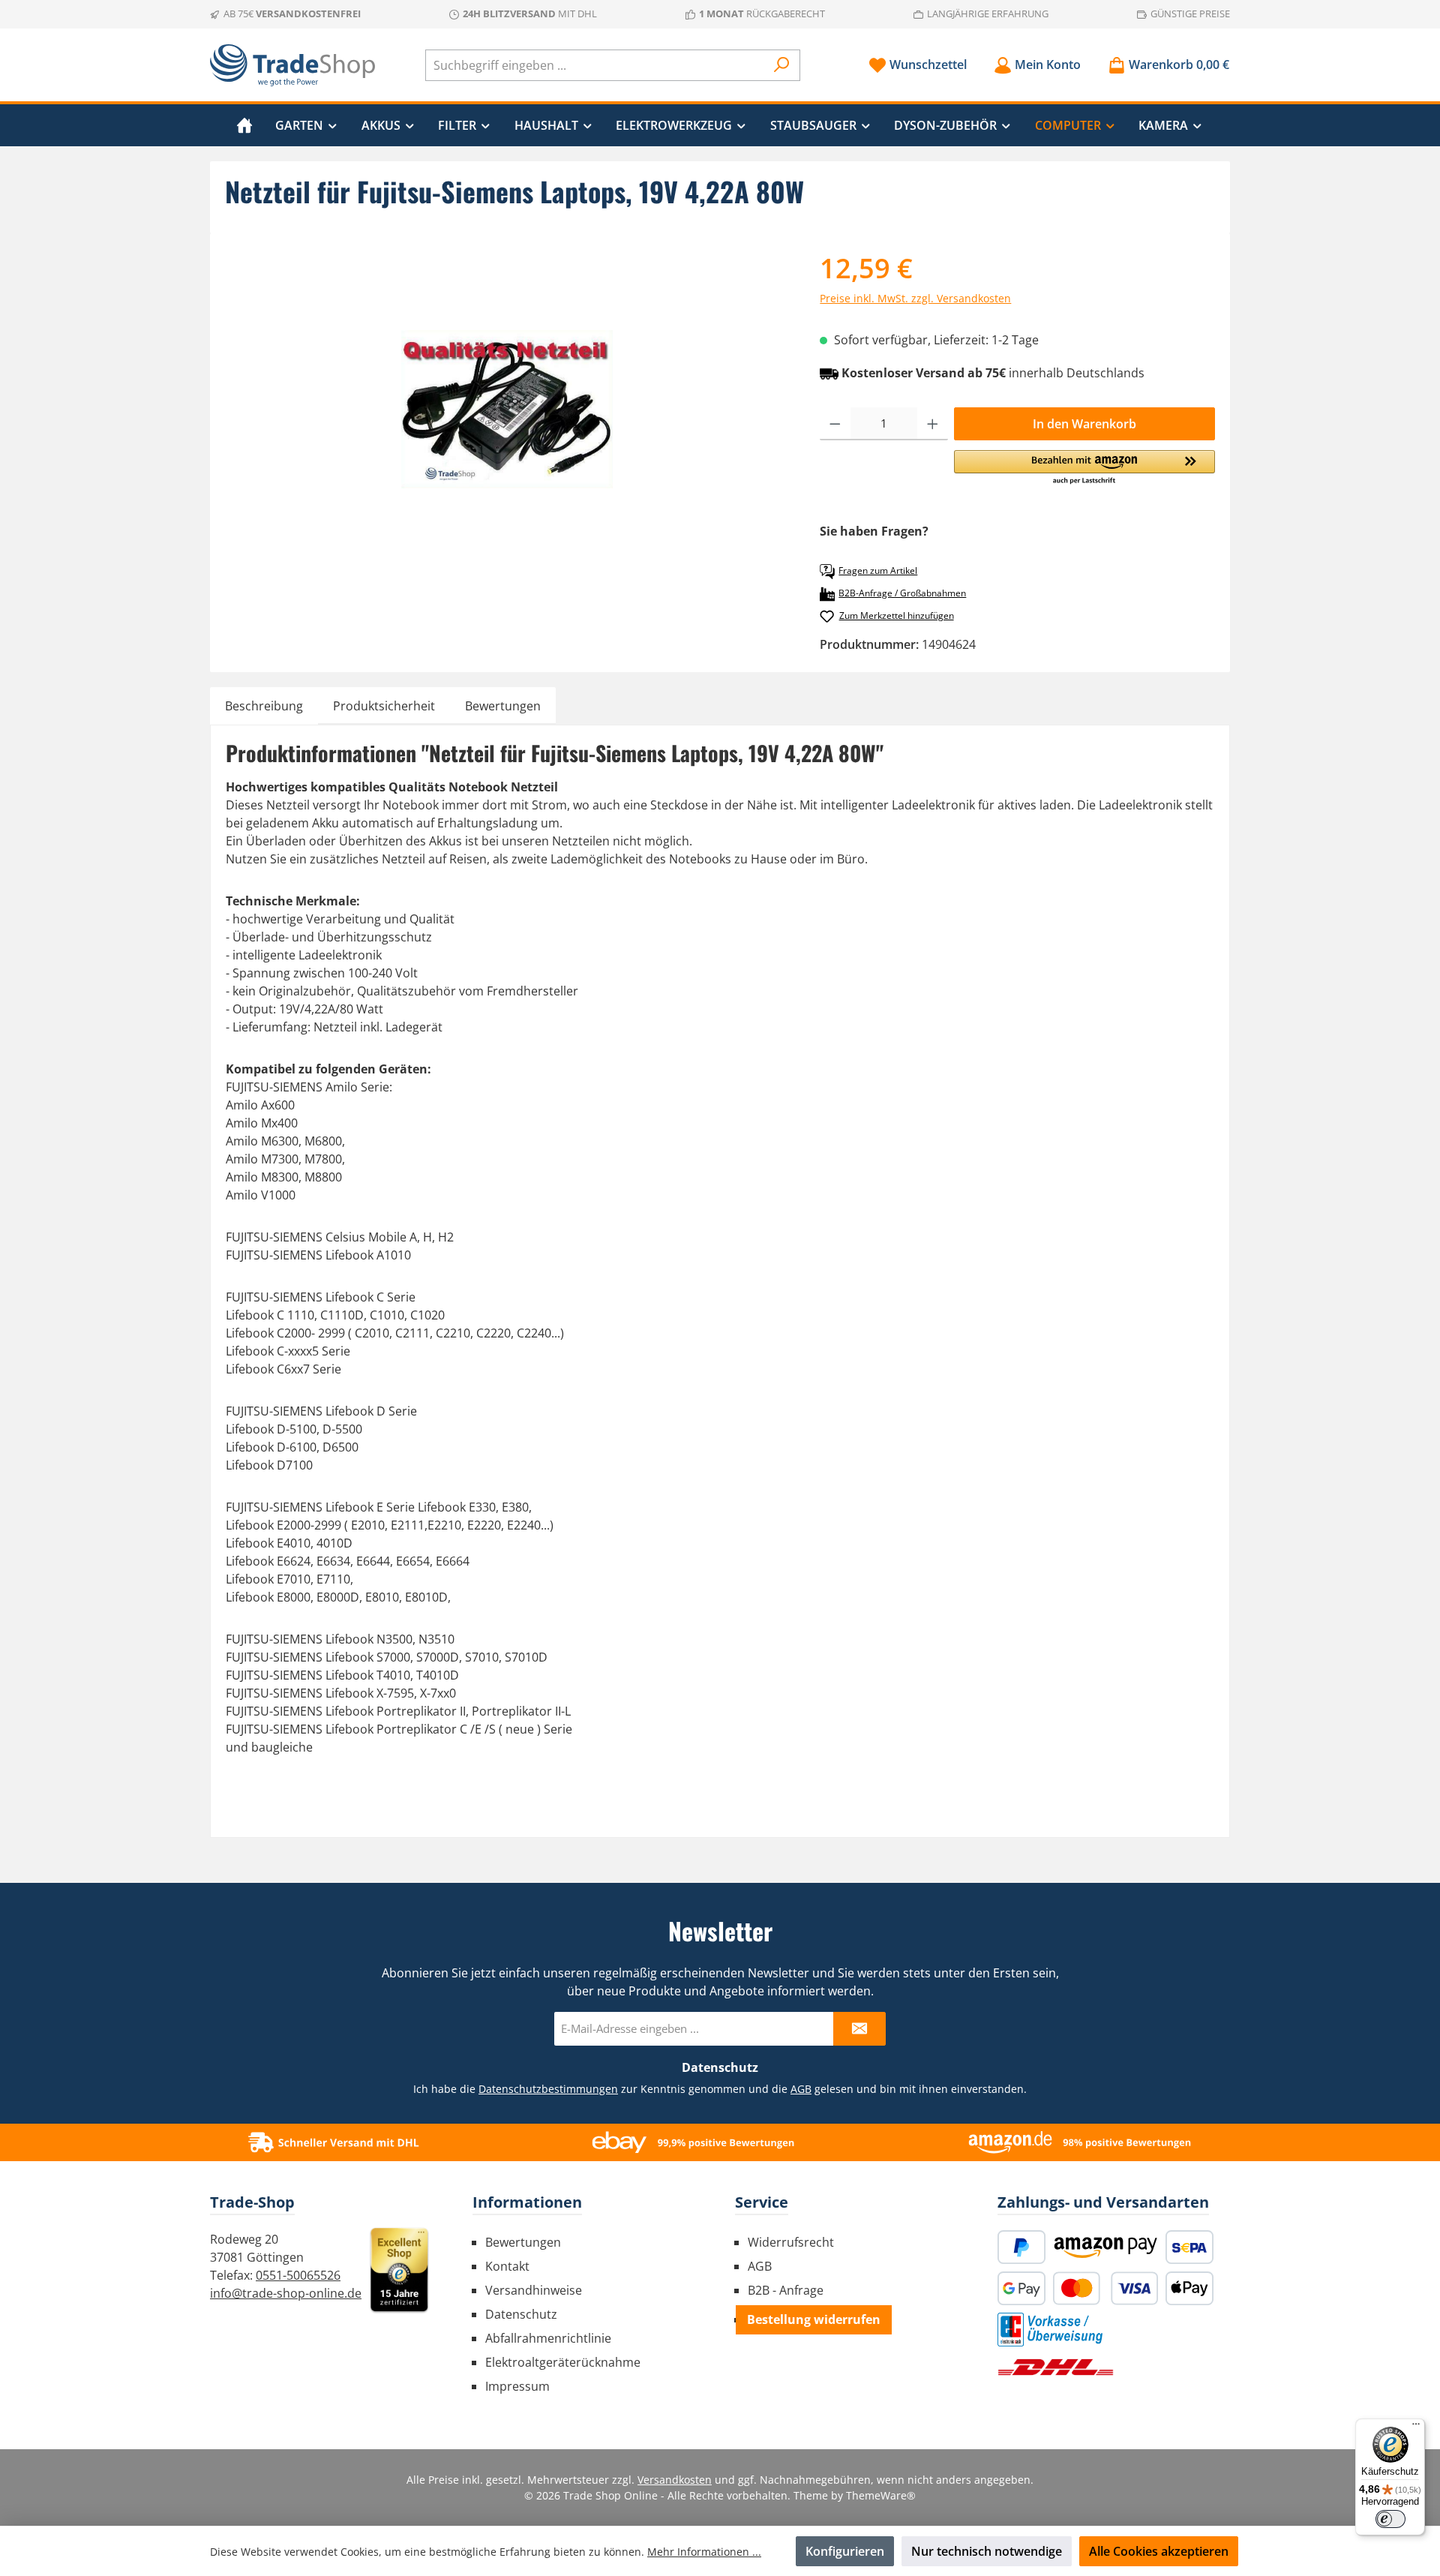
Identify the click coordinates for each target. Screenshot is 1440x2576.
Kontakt (507, 2266)
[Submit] (859, 2029)
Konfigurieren (845, 2551)
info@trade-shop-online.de (286, 2293)
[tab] (264, 706)
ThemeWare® (881, 2495)
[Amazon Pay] (1105, 2247)
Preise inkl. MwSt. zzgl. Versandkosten (915, 298)
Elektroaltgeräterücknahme (563, 2362)
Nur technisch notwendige (987, 2551)
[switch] (1390, 2519)
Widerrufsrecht (791, 2242)
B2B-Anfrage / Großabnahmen (902, 593)
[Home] (244, 125)
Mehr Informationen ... (704, 2552)
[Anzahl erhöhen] (933, 424)
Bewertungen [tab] (503, 706)
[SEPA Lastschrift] (1189, 2247)
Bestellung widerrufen (814, 2319)
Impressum (517, 2386)
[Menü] (1416, 2427)
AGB (801, 2089)
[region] (507, 410)
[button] (1084, 468)
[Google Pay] (1021, 2288)
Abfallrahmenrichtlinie (548, 2338)
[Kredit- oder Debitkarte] (1105, 2288)
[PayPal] (1021, 2247)
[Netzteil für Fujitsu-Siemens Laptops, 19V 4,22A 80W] (507, 409)
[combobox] (595, 65)
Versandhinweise (534, 2290)
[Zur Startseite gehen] (292, 65)
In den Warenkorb (1084, 424)
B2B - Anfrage (786, 2290)
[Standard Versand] (1056, 2367)
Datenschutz (521, 2314)
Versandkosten (675, 2480)
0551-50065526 (298, 2275)
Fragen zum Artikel (878, 570)
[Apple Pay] (1189, 2288)
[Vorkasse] (1050, 2330)
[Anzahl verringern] (835, 424)
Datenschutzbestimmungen (548, 2089)
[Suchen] (782, 65)
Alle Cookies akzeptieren (1159, 2551)
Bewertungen (523, 2242)
